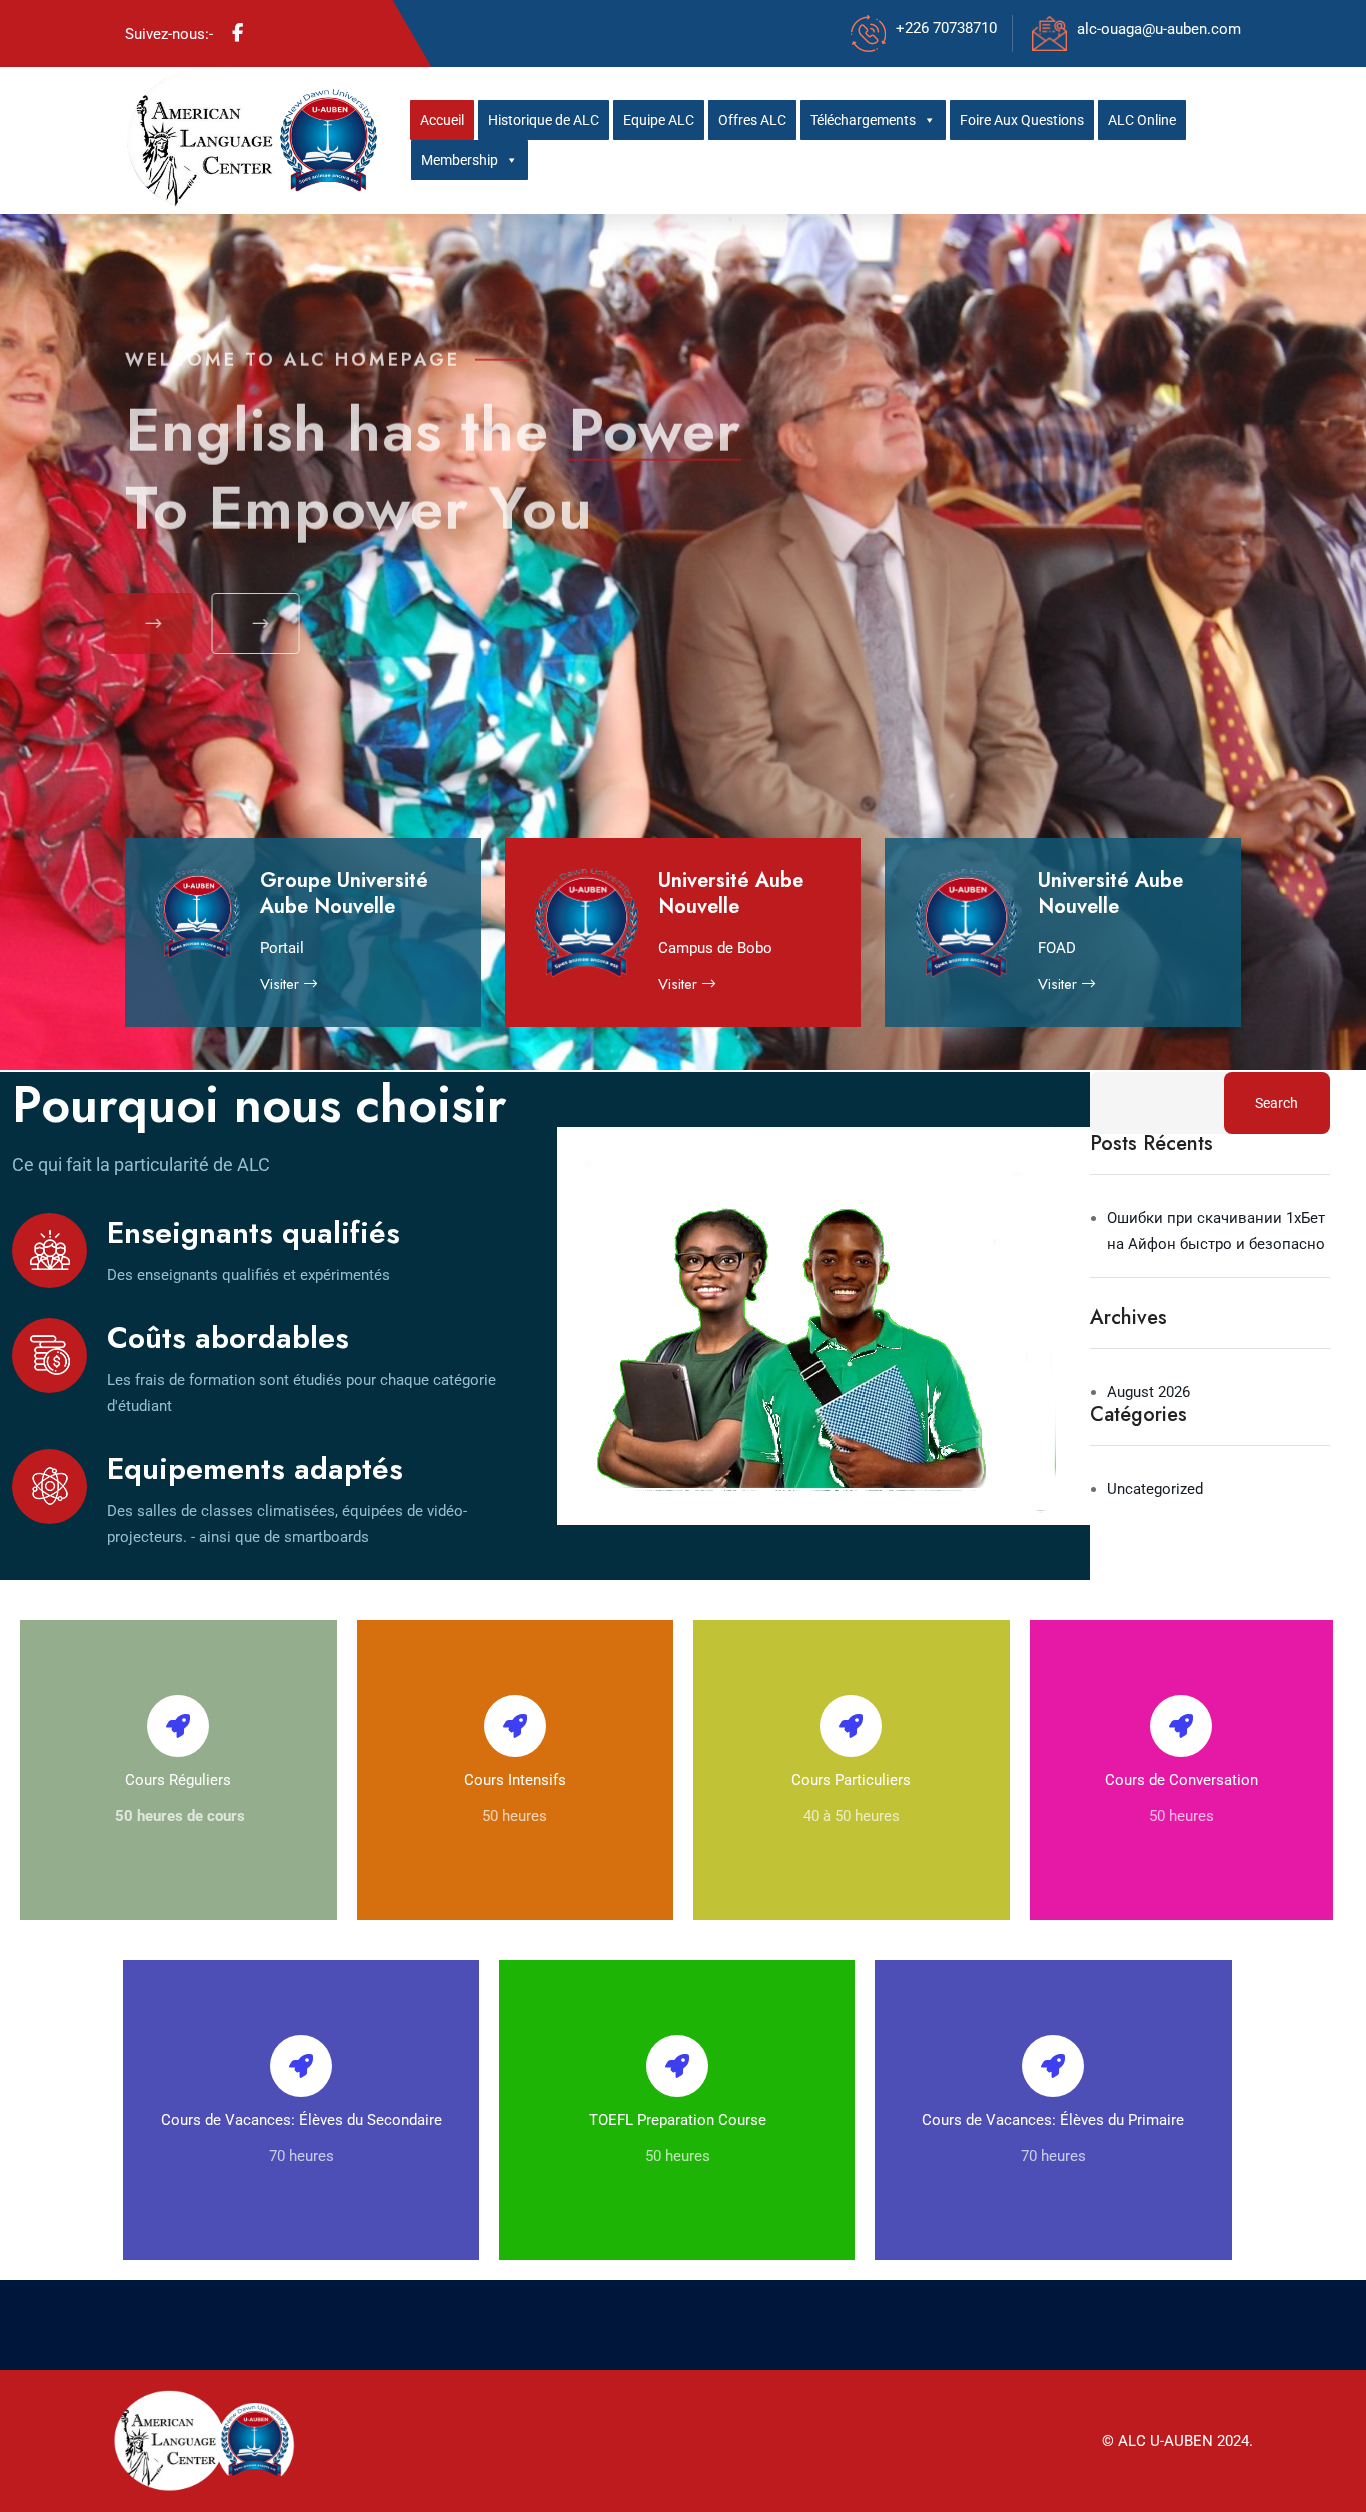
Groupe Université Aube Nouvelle (344, 893)
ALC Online (1142, 120)
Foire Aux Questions (1022, 120)
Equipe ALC (658, 120)
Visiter (282, 984)
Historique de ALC (543, 120)
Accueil (442, 120)
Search (1276, 1103)
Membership (459, 160)
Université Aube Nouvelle (730, 893)
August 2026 (1148, 1392)
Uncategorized (1155, 1489)
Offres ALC (752, 120)
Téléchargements (863, 120)
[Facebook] (237, 33)
